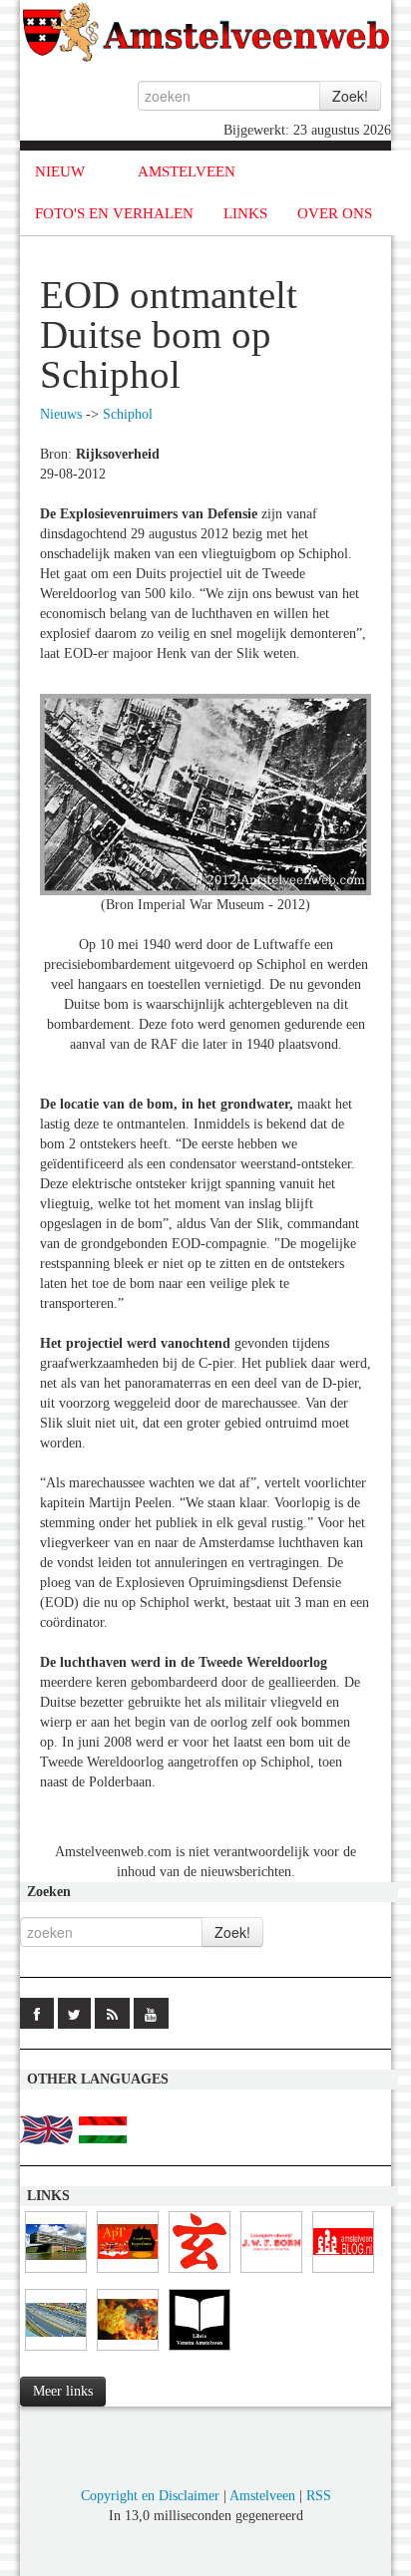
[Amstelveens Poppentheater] (128, 2273)
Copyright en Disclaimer (150, 2496)
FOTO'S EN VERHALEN (114, 213)
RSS (319, 2496)
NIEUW (60, 171)
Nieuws (61, 414)
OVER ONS (335, 213)
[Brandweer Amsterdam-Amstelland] (56, 2273)
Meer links (63, 2391)
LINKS (245, 213)
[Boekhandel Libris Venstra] (200, 2351)
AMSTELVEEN (187, 171)
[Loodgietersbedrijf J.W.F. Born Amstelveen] (271, 2273)
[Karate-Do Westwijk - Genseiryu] (200, 2273)
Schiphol (128, 414)
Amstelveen (262, 2496)
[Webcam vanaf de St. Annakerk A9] (56, 2351)
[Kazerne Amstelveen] (128, 2351)
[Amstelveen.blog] (343, 2273)
